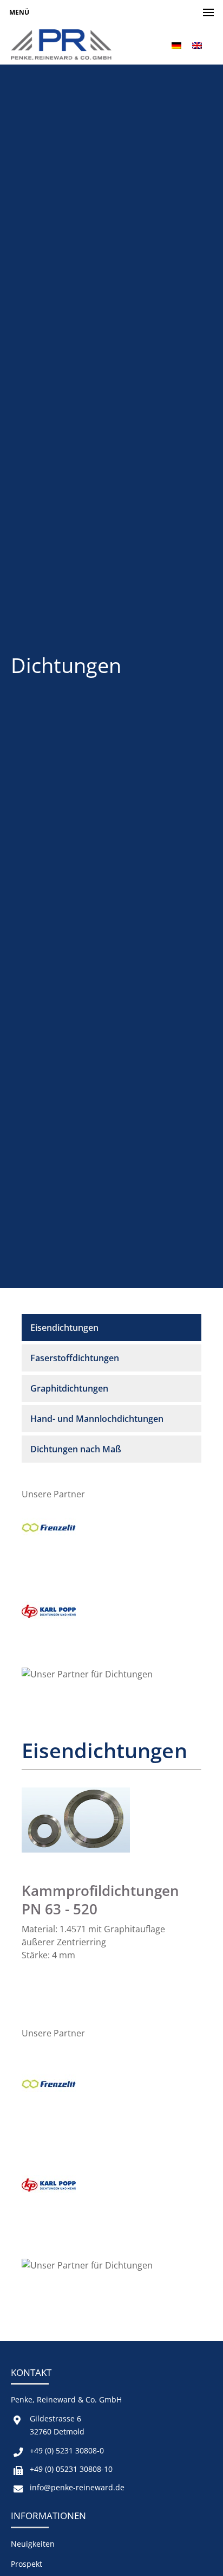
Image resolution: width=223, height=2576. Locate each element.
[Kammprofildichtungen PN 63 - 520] (76, 1858)
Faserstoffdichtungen (75, 1358)
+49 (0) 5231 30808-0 (67, 2450)
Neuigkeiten (33, 2544)
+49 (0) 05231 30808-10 (71, 2469)
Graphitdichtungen (69, 1388)
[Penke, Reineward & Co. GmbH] (61, 45)
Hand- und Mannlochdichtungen (97, 1419)
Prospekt (27, 2564)
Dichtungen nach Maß (76, 1449)
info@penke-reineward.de (77, 2487)
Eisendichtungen (64, 1328)
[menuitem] (176, 45)
